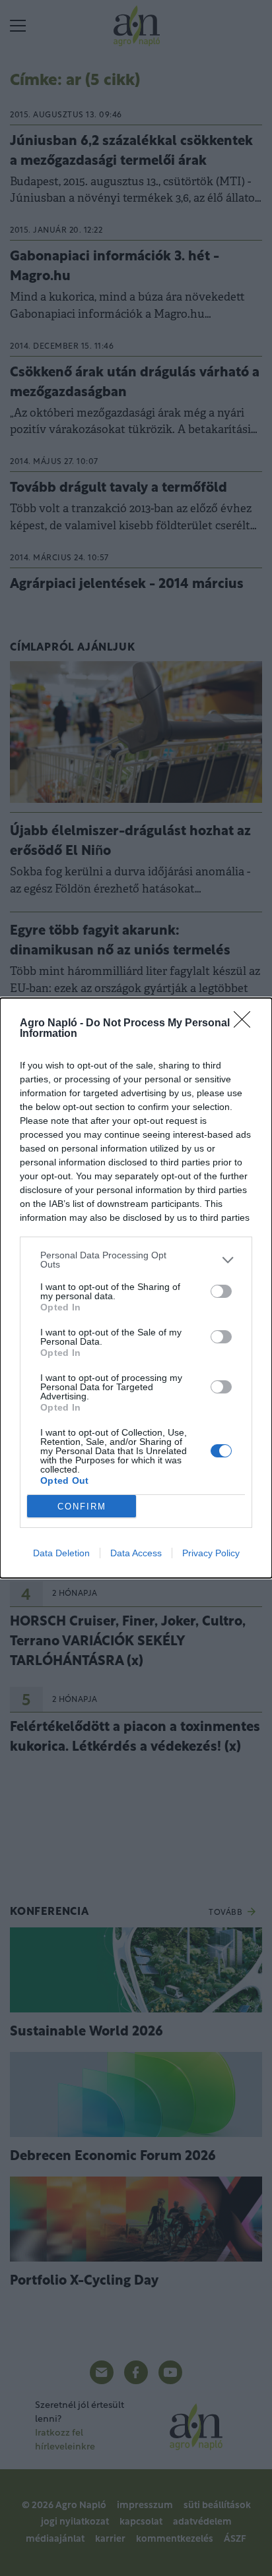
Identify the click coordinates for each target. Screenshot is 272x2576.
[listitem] (136, 1260)
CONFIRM (82, 1507)
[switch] (221, 1291)
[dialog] (136, 1288)
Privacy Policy (211, 1553)
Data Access (136, 1553)
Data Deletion (61, 1553)
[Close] (246, 1024)
